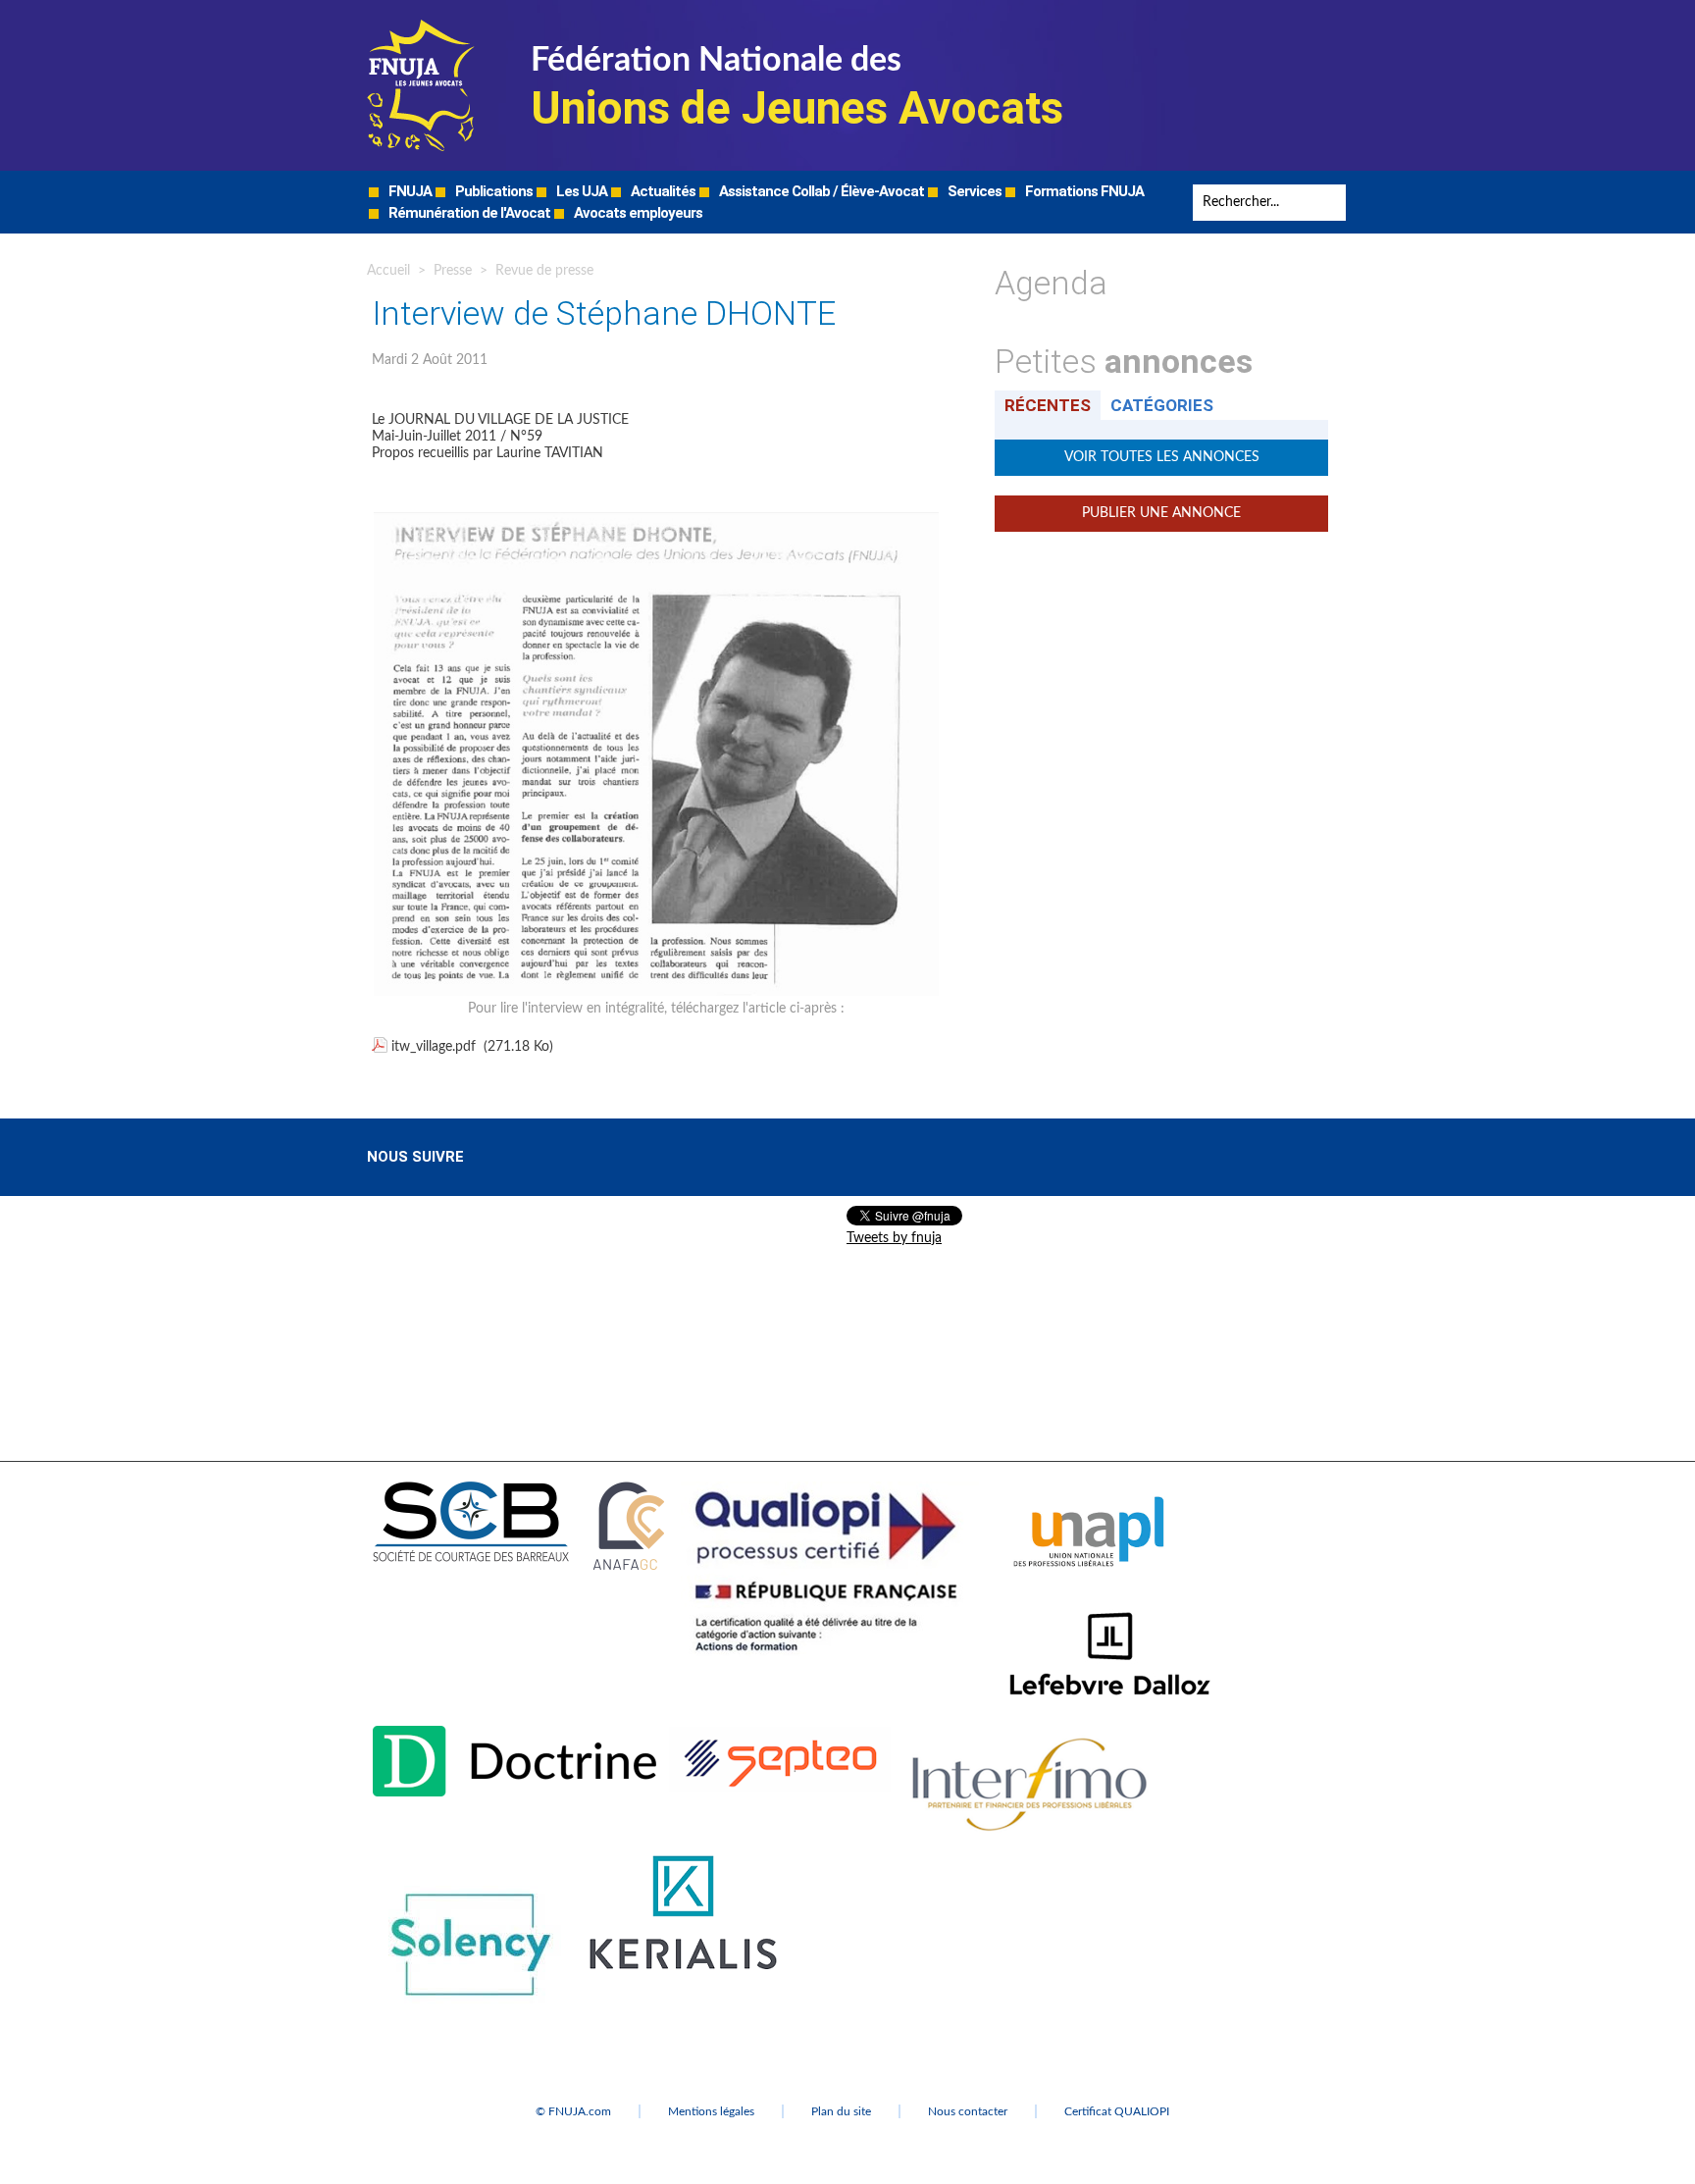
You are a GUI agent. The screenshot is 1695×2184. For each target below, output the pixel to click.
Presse (453, 271)
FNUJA (409, 191)
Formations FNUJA (1083, 191)
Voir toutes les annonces (1162, 457)
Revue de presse (544, 271)
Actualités (662, 191)
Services (973, 191)
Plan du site (841, 2111)
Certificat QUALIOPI (1117, 2111)
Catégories (1162, 405)
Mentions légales (711, 2111)
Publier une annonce (1161, 513)
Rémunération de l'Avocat (468, 213)
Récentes (1048, 405)
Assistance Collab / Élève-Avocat (820, 191)
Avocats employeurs (637, 213)
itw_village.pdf (434, 1047)
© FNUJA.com (573, 2111)
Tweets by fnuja (894, 1238)
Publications (492, 191)
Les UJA (580, 191)
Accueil (388, 271)
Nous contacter (968, 2111)
